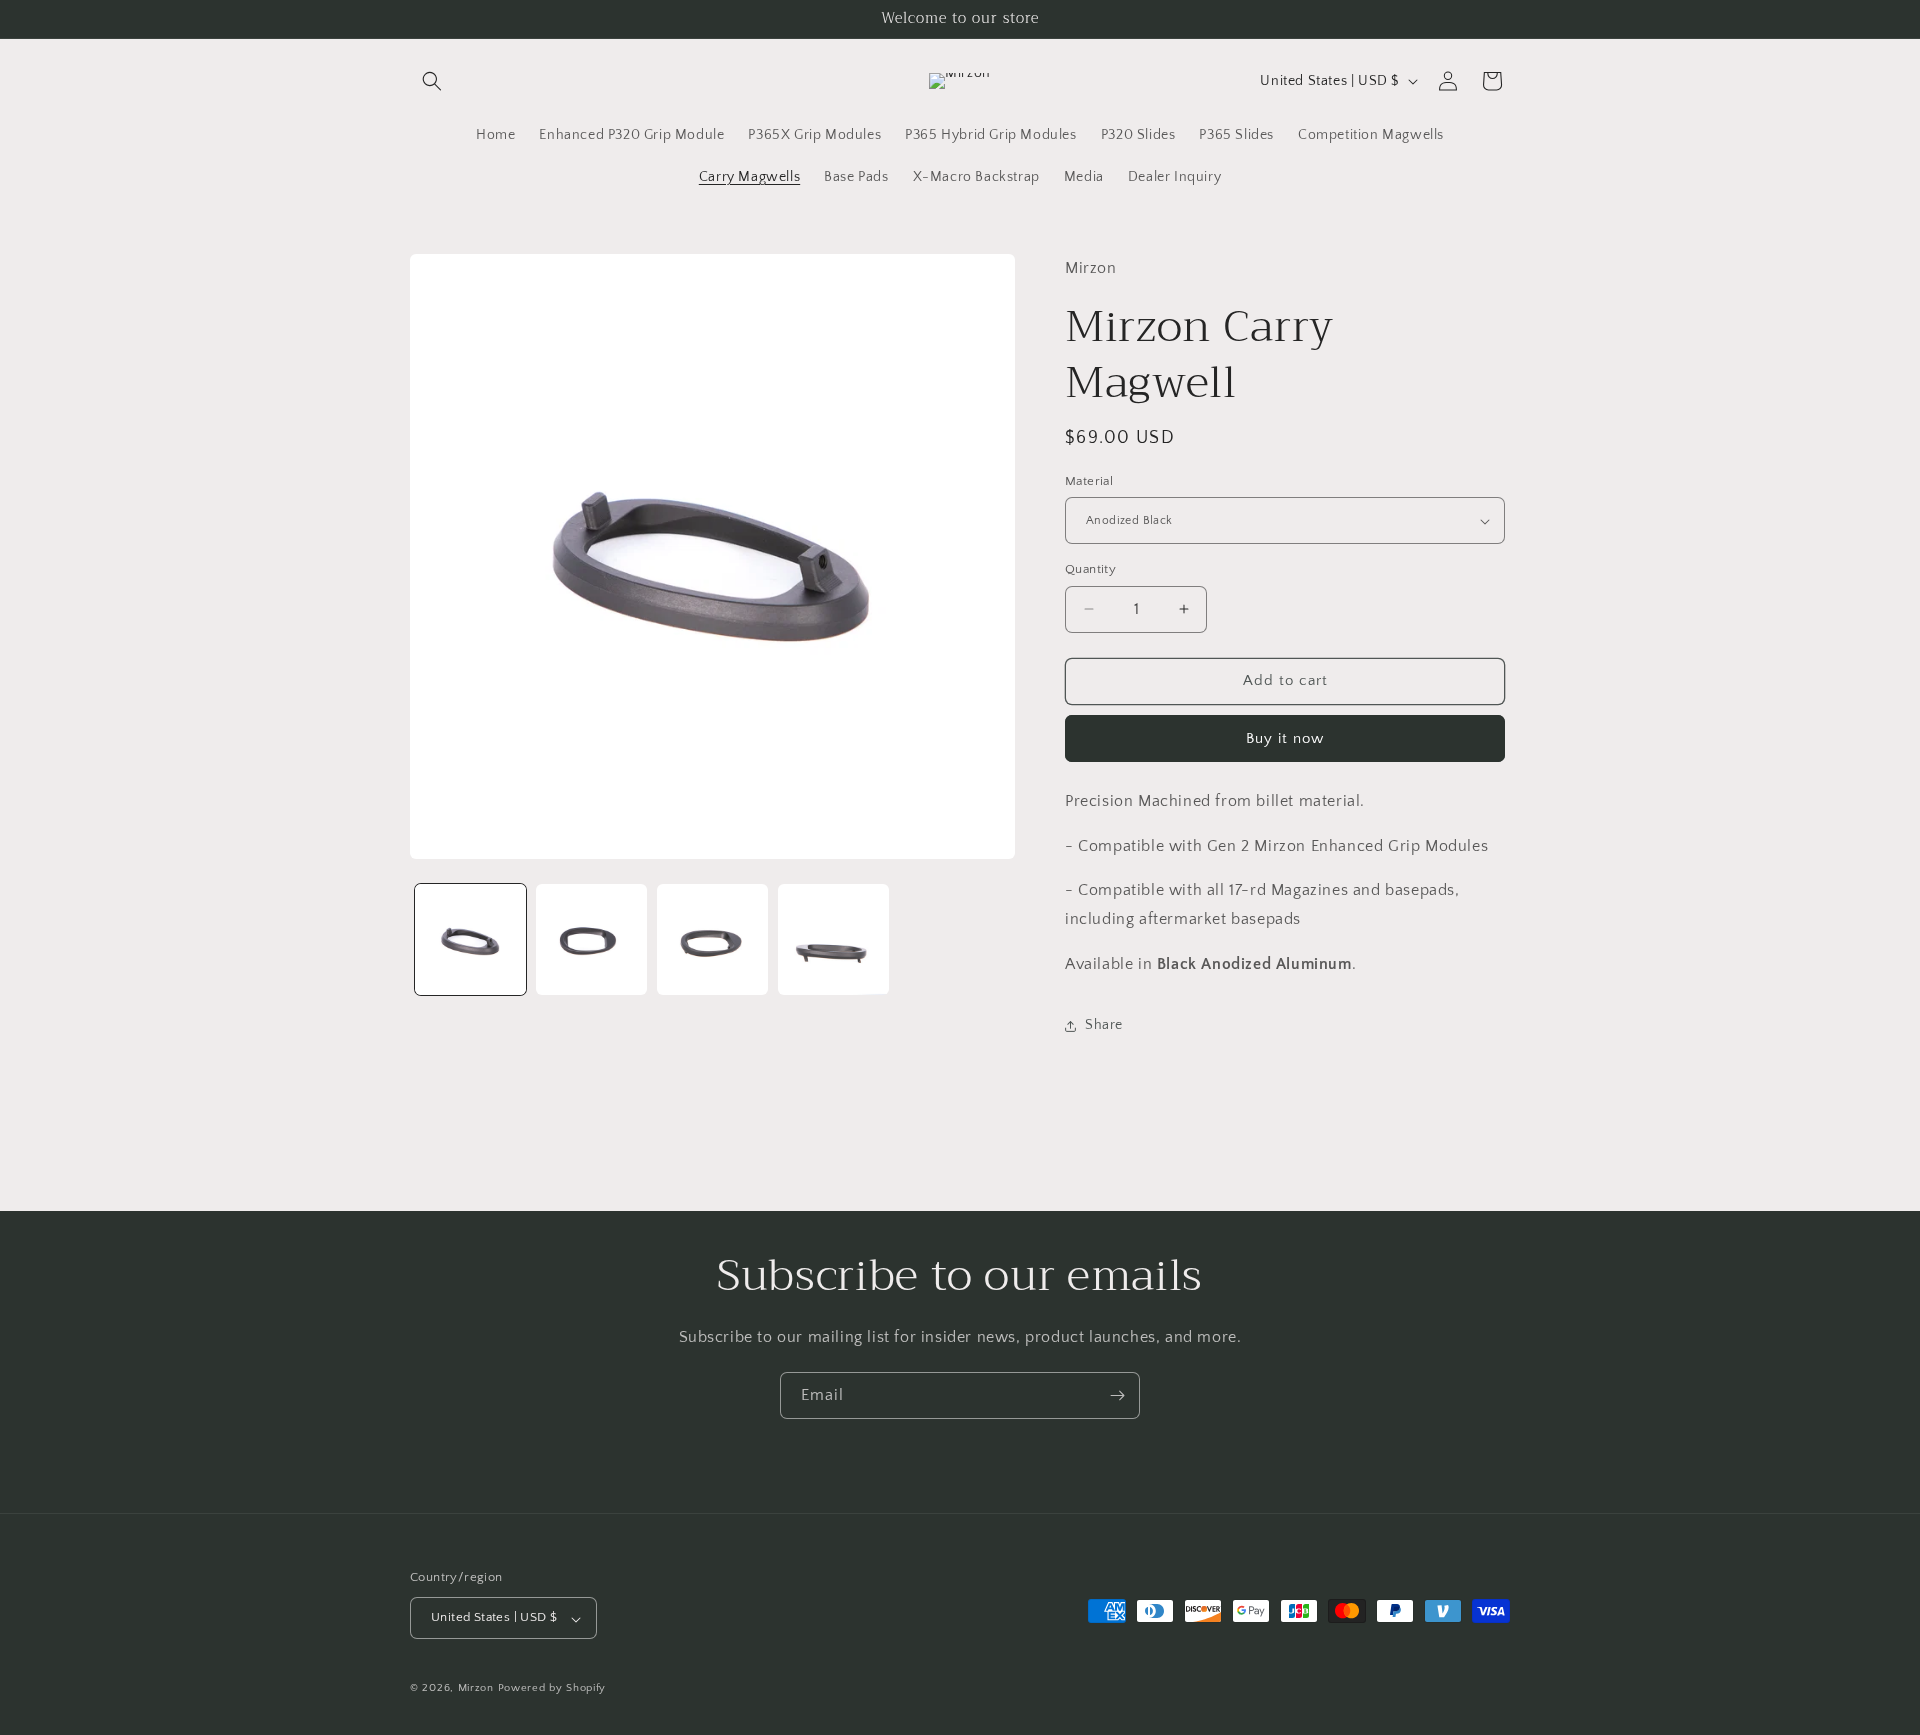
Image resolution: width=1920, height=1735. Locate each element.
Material (1089, 481)
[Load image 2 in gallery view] (591, 939)
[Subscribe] (1117, 1395)
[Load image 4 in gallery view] (833, 939)
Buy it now (1285, 738)
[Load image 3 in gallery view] (712, 939)
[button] (432, 81)
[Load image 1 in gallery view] (470, 939)
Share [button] (1104, 1025)
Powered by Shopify (552, 1689)
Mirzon (476, 1689)
